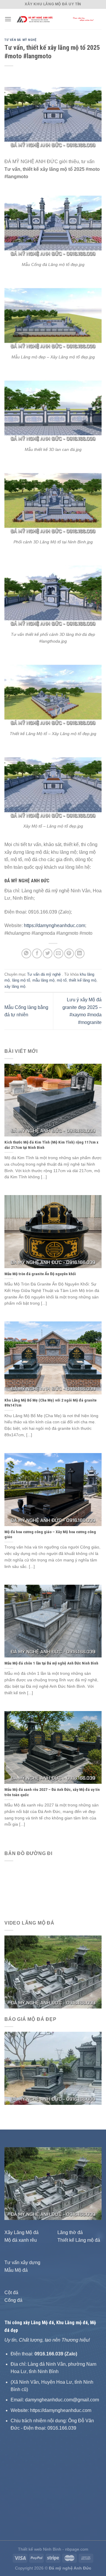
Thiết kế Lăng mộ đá (79, 2240)
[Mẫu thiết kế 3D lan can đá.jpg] (53, 408)
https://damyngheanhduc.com (54, 925)
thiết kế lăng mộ (83, 980)
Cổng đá (13, 2300)
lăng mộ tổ (21, 980)
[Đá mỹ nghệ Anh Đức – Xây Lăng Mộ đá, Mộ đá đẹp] (57, 19)
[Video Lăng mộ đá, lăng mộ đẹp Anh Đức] (53, 1972)
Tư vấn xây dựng (22, 2263)
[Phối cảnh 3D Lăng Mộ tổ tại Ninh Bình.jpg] (53, 500)
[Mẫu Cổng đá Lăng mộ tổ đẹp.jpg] (53, 223)
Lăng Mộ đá (42, 2323)
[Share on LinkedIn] (80, 953)
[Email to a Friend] (58, 953)
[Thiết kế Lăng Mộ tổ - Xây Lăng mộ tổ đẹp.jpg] (53, 692)
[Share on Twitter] (48, 953)
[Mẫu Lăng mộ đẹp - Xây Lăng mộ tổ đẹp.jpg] (53, 315)
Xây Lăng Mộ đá (21, 2232)
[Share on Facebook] (37, 953)
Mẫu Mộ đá (16, 2270)
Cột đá (11, 2293)
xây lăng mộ (15, 986)
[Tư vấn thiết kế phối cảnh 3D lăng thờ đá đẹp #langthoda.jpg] (53, 593)
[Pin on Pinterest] (69, 953)
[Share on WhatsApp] (26, 953)
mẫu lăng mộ (43, 980)
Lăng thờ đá (70, 2232)
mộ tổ (62, 980)
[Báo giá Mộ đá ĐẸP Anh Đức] (53, 2068)
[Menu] (8, 19)
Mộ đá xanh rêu (21, 2240)
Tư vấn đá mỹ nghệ (20, 40)
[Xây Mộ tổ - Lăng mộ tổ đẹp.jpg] (53, 784)
